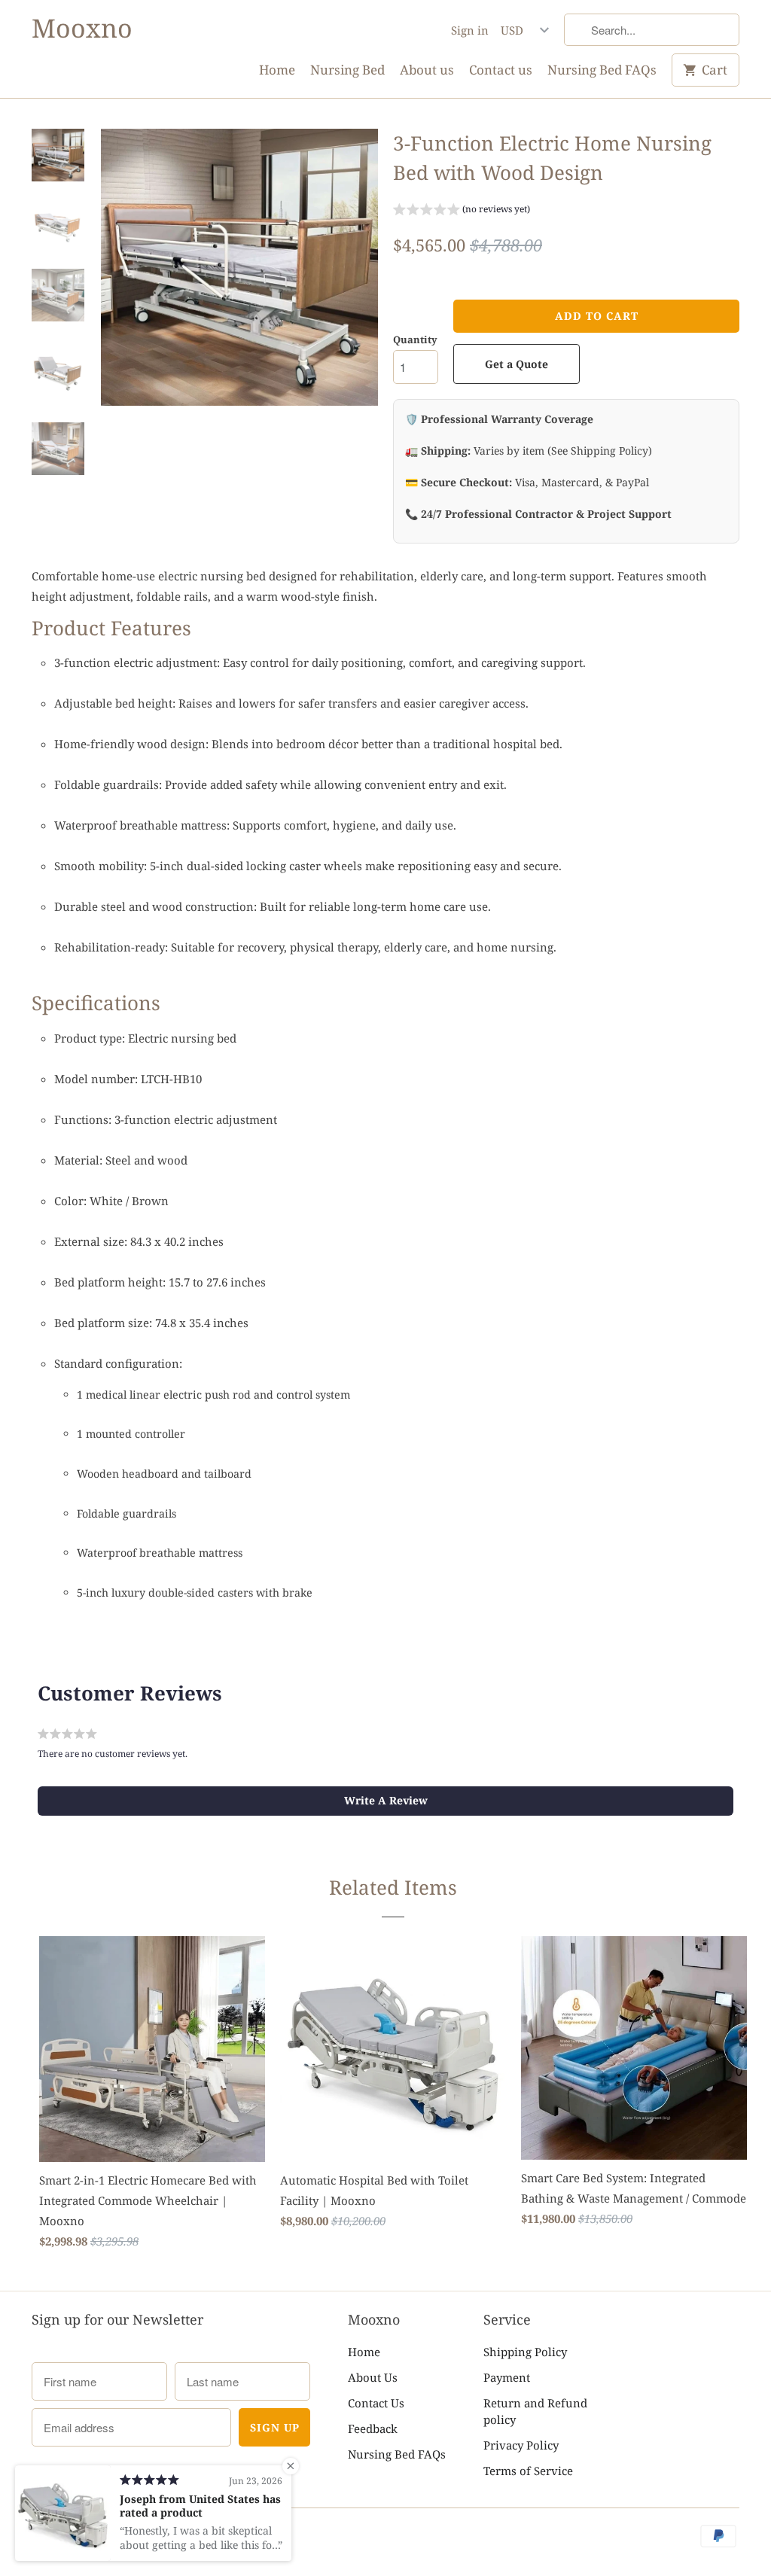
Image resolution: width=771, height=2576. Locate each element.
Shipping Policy (525, 2352)
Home (277, 70)
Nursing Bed (347, 70)
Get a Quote (517, 364)
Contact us (501, 70)
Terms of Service (528, 2471)
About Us (373, 2377)
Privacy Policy (521, 2445)
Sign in (470, 30)
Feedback (373, 2428)
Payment (507, 2377)
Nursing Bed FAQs (602, 70)
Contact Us (376, 2403)
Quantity (415, 340)
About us (427, 70)
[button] (462, 211)
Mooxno (82, 28)
